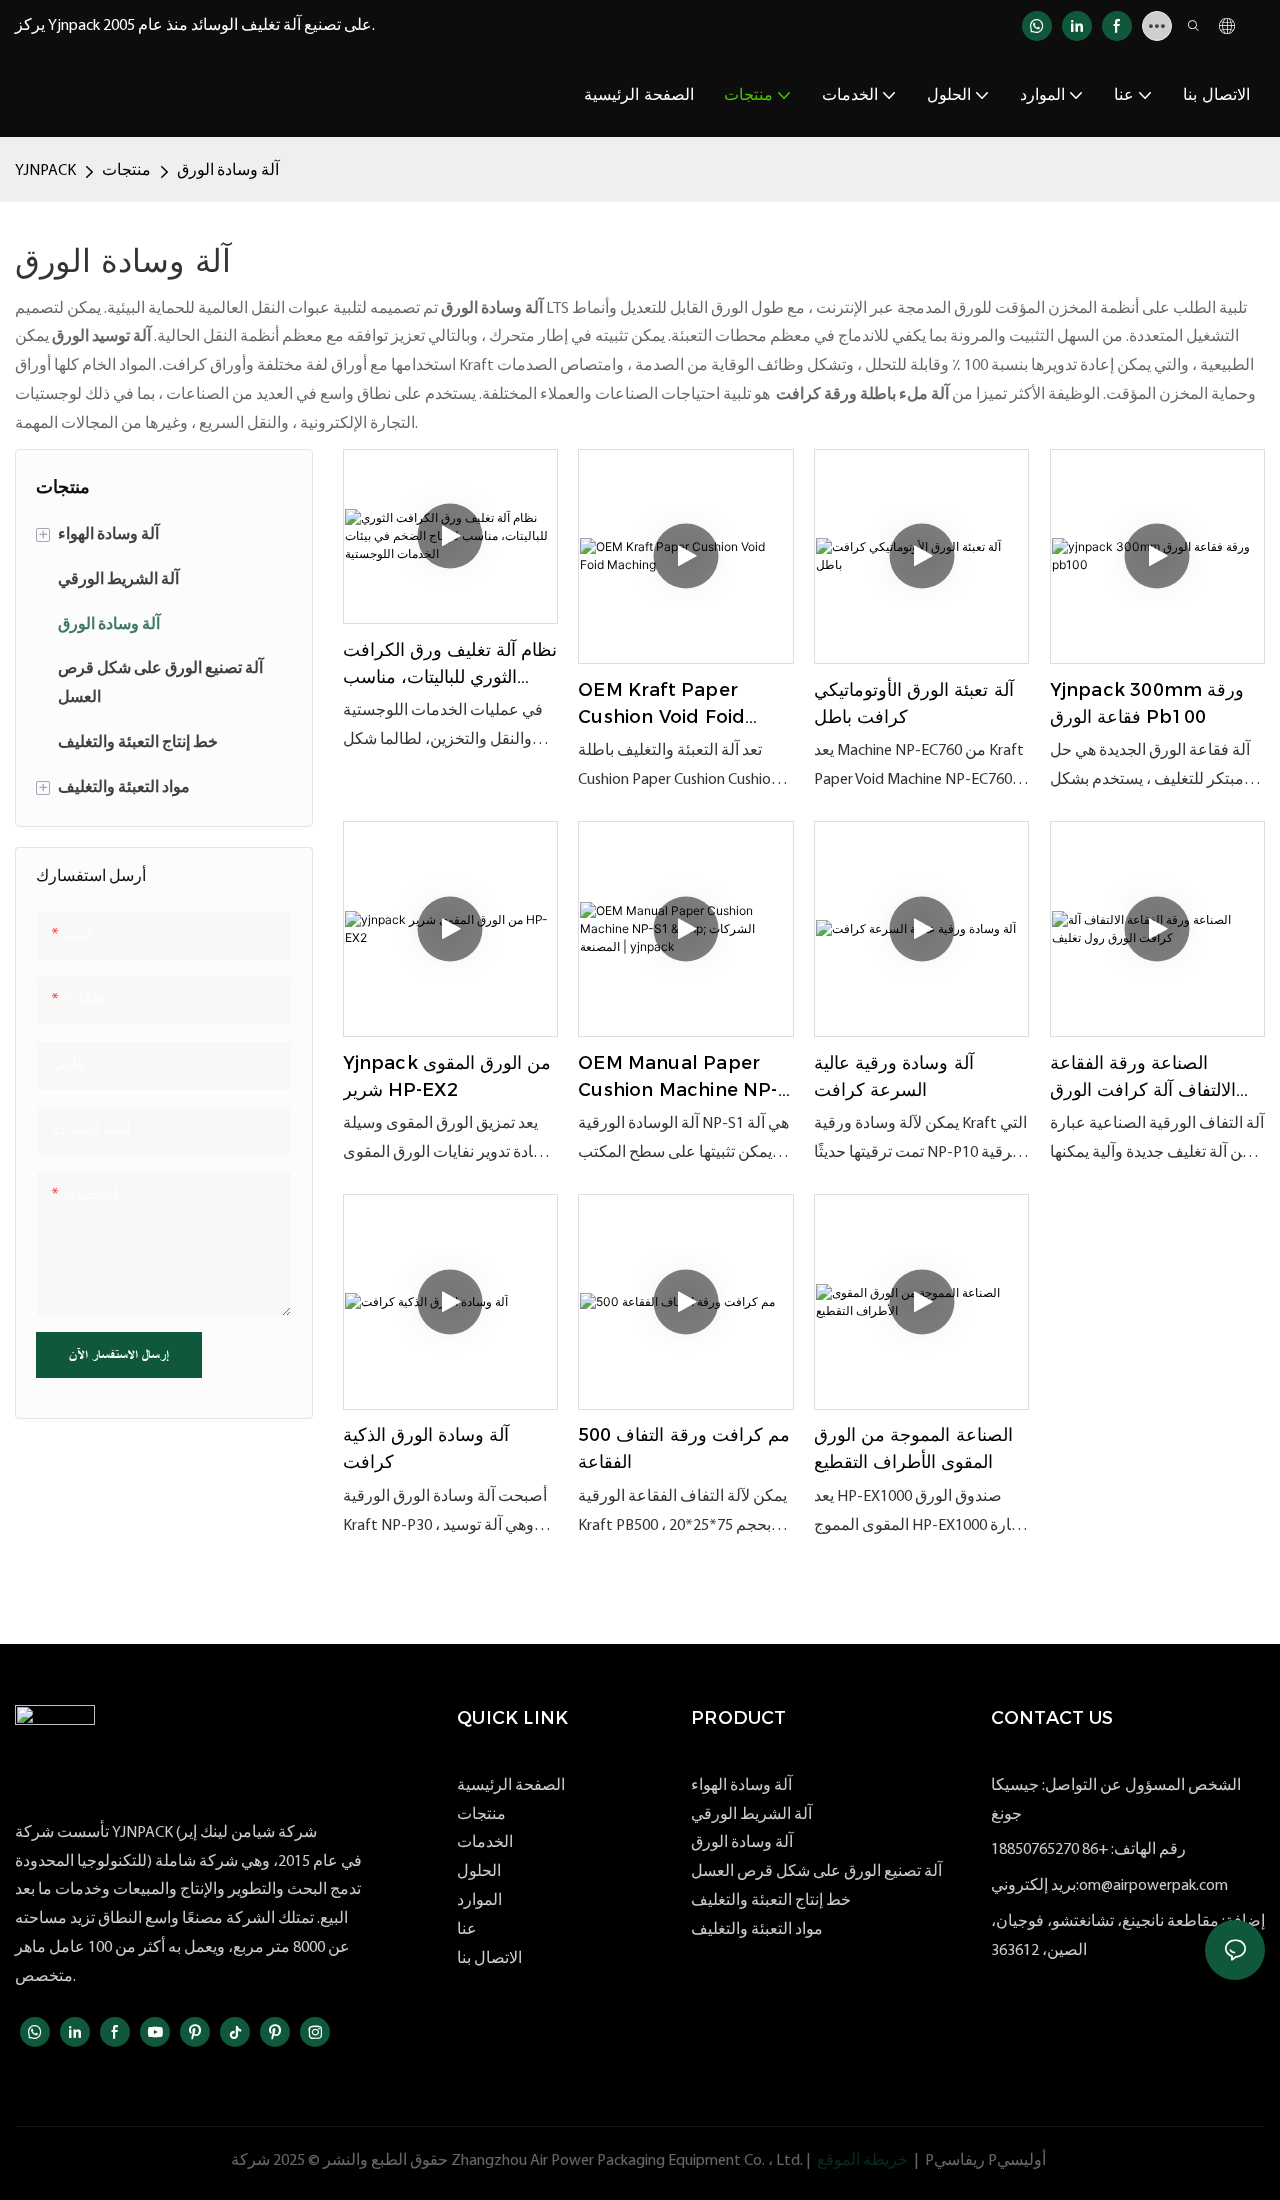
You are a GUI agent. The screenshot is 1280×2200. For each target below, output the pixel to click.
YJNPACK (45, 171)
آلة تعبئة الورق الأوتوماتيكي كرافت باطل (914, 703)
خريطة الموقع (862, 2161)
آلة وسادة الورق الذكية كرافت (426, 1448)
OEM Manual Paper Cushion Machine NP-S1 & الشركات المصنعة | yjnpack (677, 1078)
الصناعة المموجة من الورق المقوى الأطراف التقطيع (913, 1448)
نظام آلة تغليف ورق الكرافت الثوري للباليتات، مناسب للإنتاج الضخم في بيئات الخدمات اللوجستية (450, 665)
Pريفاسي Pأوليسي (985, 2161)
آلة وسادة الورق (228, 171)
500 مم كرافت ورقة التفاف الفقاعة (684, 1448)
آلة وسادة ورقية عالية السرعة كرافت (894, 1076)
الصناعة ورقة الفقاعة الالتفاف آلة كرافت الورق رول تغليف (1143, 1078)
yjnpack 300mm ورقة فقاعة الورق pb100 (1147, 703)
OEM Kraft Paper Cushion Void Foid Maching (661, 705)
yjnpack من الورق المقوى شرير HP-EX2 (447, 1076)
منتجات (126, 171)
